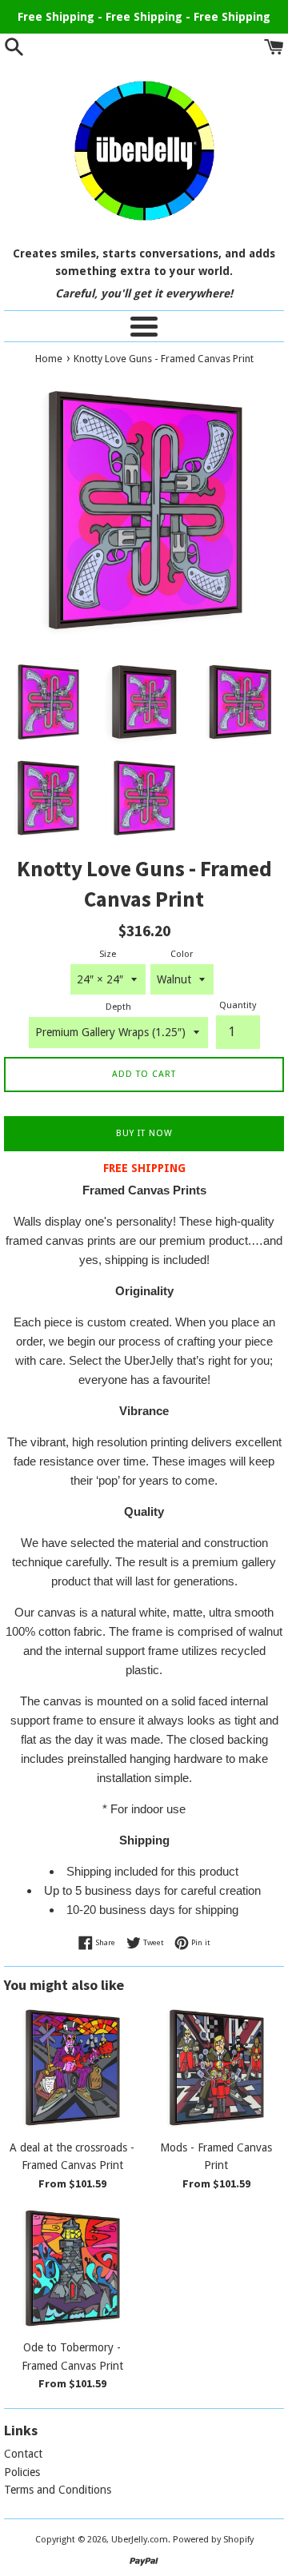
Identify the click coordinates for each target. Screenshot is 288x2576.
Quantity (238, 1005)
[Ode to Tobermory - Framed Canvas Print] (72, 2268)
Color (182, 954)
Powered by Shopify (213, 2540)
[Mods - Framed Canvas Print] (216, 2068)
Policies (22, 2472)
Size (108, 954)
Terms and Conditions (58, 2490)
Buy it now (144, 1133)
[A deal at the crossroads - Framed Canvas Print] (72, 2068)
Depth (118, 1007)
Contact (23, 2454)
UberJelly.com (140, 2540)
